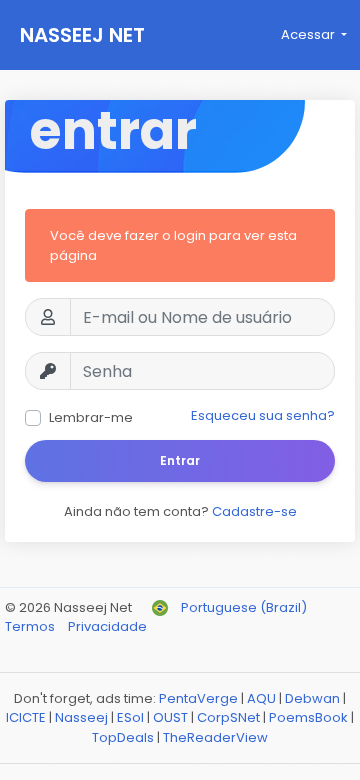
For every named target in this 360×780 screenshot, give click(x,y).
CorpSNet (228, 717)
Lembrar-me (91, 417)
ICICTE (26, 717)
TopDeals (123, 737)
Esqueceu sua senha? (263, 415)
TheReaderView (215, 737)
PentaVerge (198, 698)
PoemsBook (308, 717)
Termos (31, 626)
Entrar (180, 460)
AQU (261, 698)
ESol (130, 717)
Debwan (312, 698)
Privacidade (107, 626)
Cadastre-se (254, 511)
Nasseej (81, 717)
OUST (170, 717)
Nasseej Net (82, 35)
